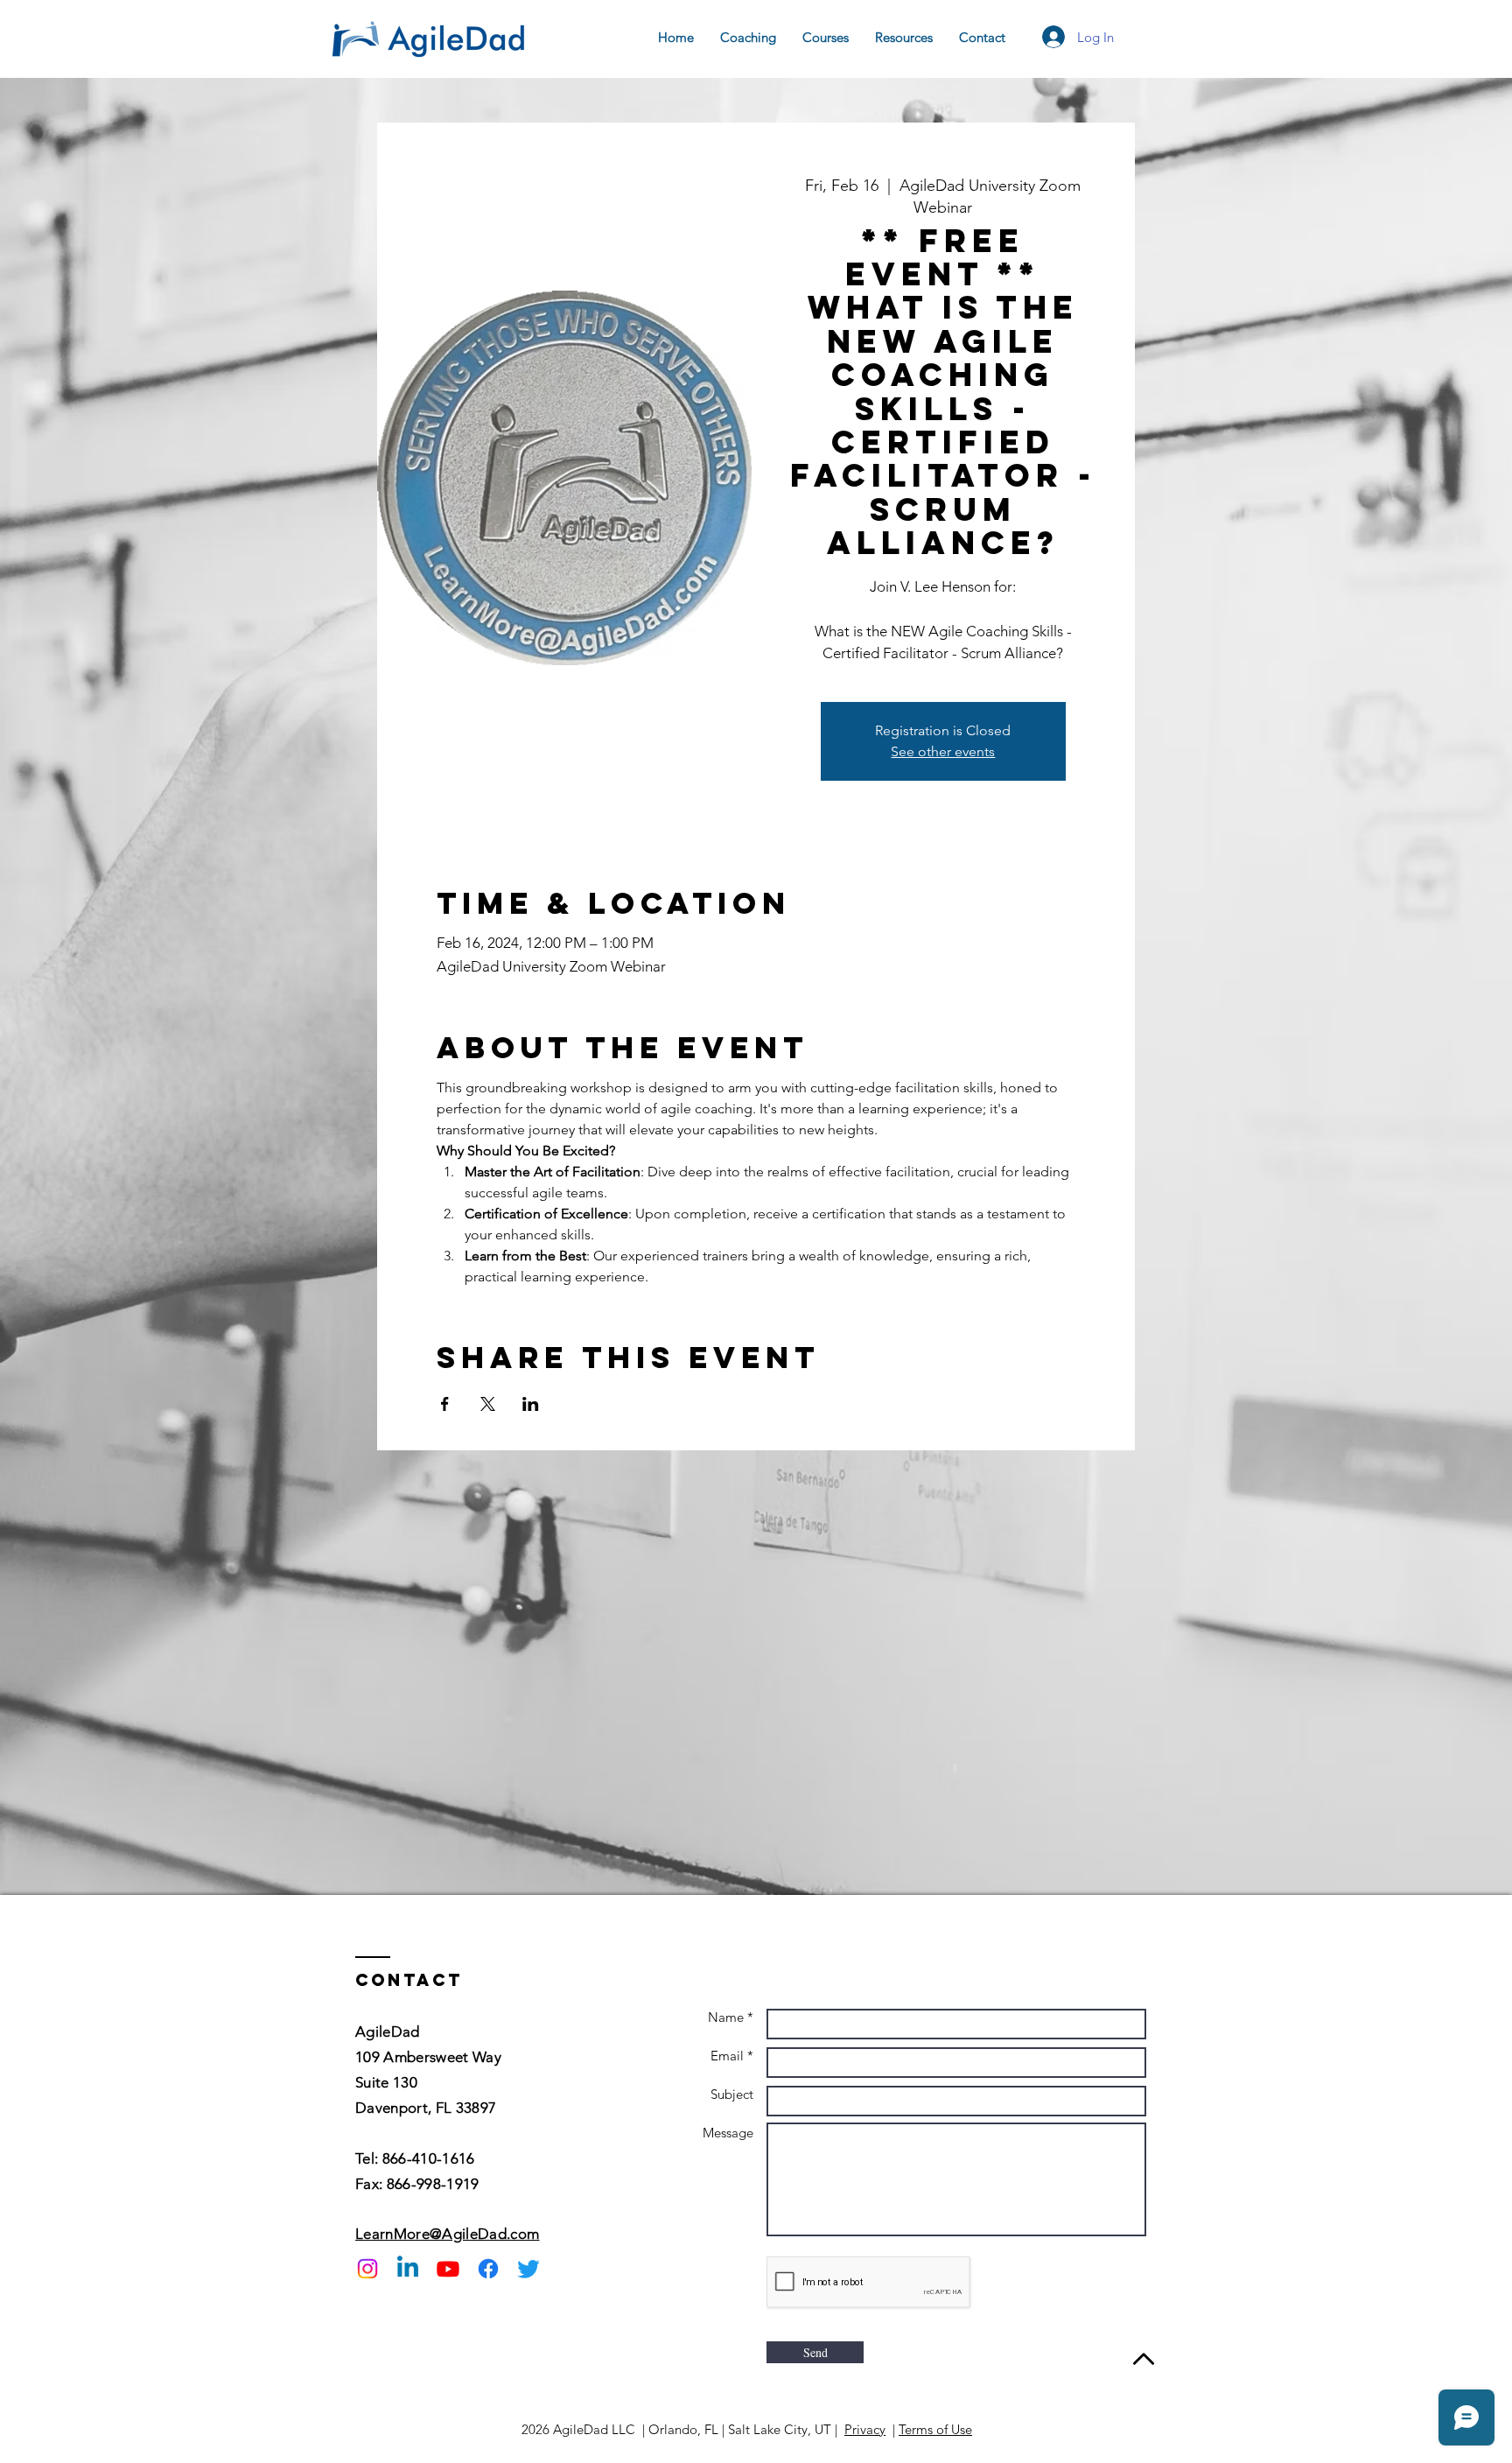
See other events (943, 751)
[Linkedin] (408, 2269)
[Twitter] (528, 2269)
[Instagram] (367, 2269)
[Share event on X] (488, 1404)
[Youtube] (448, 2269)
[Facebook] (488, 2269)
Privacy (865, 2429)
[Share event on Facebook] (445, 1404)
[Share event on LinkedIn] (531, 1404)
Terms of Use (935, 2429)
